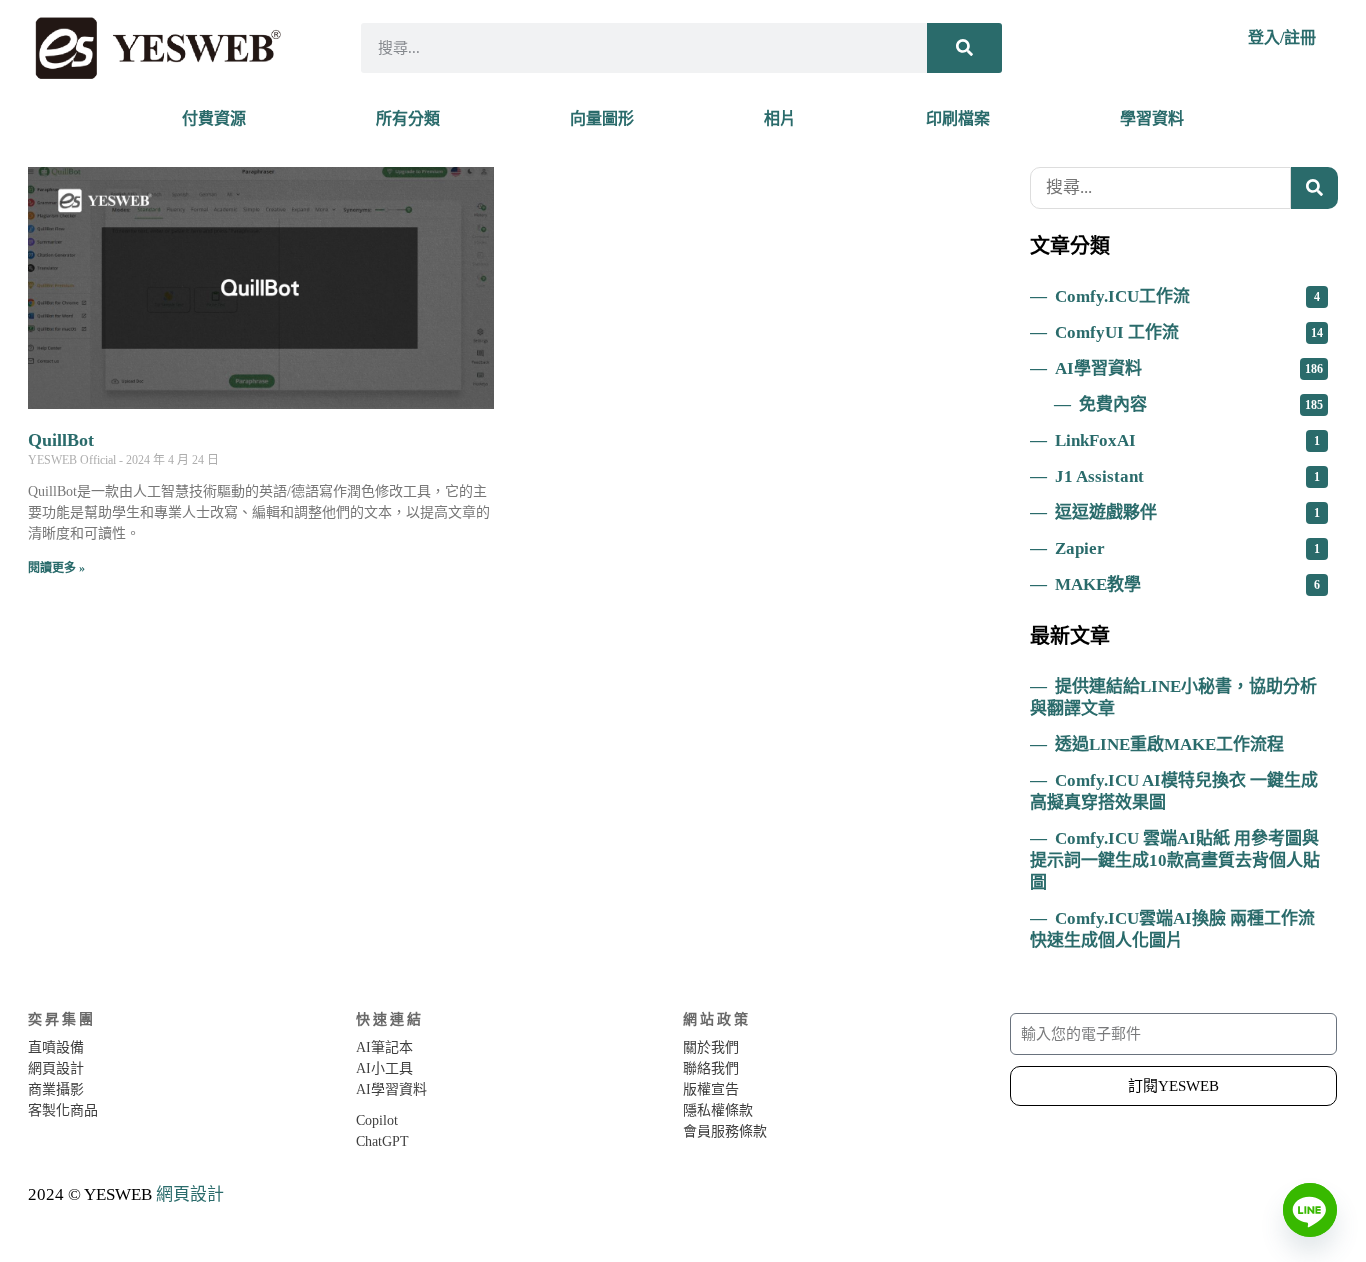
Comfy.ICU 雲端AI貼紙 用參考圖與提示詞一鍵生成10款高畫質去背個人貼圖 (1175, 860)
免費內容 (1200, 404)
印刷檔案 (958, 118)
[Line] (1310, 1210)
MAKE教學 (1187, 584)
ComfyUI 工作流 (1188, 332)
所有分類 (408, 118)
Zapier (1187, 548)
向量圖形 (602, 118)
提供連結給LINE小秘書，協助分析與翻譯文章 (1173, 697)
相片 (780, 118)
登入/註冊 (1282, 37)
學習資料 (1152, 118)
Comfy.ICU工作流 (1187, 296)
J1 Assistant (1187, 476)
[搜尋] (964, 48)
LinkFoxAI (1187, 440)
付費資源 (214, 118)
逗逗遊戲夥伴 (1187, 512)
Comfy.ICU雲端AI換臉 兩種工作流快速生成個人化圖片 (1172, 929)
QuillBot (61, 440)
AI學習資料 (1188, 368)
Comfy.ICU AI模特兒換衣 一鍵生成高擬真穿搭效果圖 (1174, 791)
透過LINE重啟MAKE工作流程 (1169, 744)
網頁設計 (190, 1194)
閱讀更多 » (56, 568)
